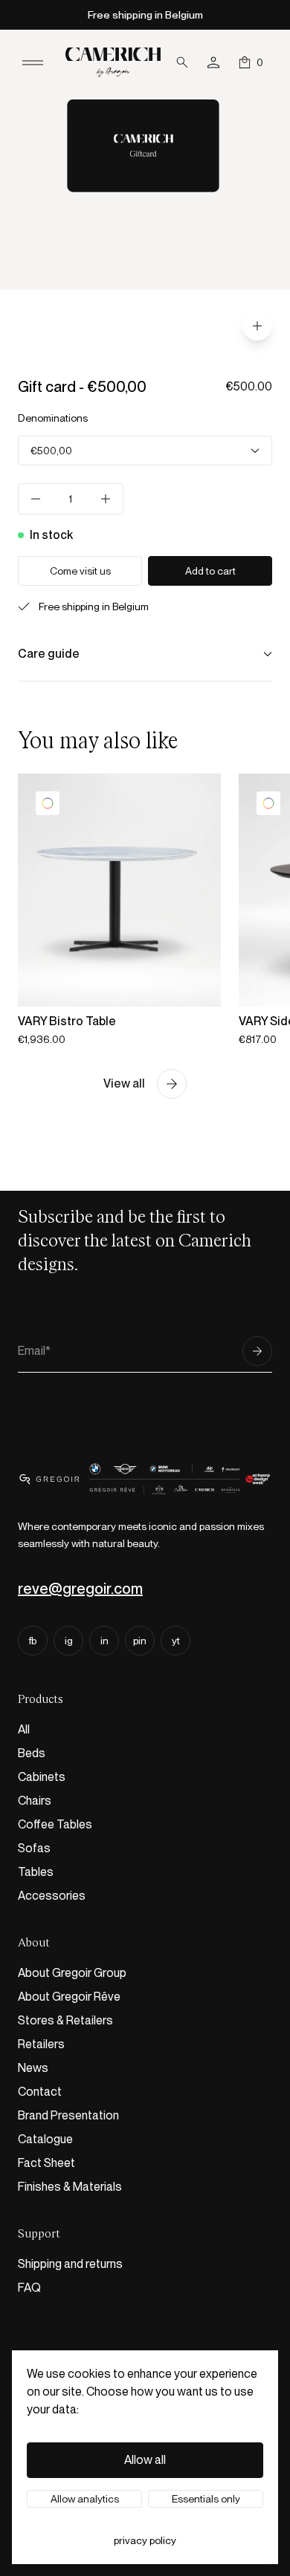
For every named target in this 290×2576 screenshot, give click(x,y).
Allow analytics (85, 2499)
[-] (36, 499)
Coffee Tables (55, 1824)
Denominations (53, 418)
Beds (32, 1753)
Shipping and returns (70, 2264)
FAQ (29, 2288)
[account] (213, 62)
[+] (106, 499)
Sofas (34, 1848)
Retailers (41, 2044)
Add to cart (210, 571)
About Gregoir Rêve (69, 1997)
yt (176, 1641)
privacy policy (145, 2540)
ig (69, 1641)
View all (124, 1083)
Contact (40, 2092)
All (24, 1729)
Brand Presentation (68, 2115)
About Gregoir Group (72, 1973)
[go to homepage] (113, 62)
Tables (36, 1872)
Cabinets (42, 1777)
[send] (257, 1351)
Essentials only (206, 2499)
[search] (182, 62)
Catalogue (45, 2139)
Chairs (35, 1801)
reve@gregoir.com (80, 1589)
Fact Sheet (46, 2163)
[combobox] (145, 451)
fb (33, 1641)
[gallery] (257, 326)
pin (140, 1641)
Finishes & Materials (70, 2187)
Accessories (52, 1896)
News (33, 2068)
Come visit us (80, 571)
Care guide (49, 654)
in (104, 1641)
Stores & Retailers (65, 2020)
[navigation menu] (33, 62)
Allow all (145, 2460)
